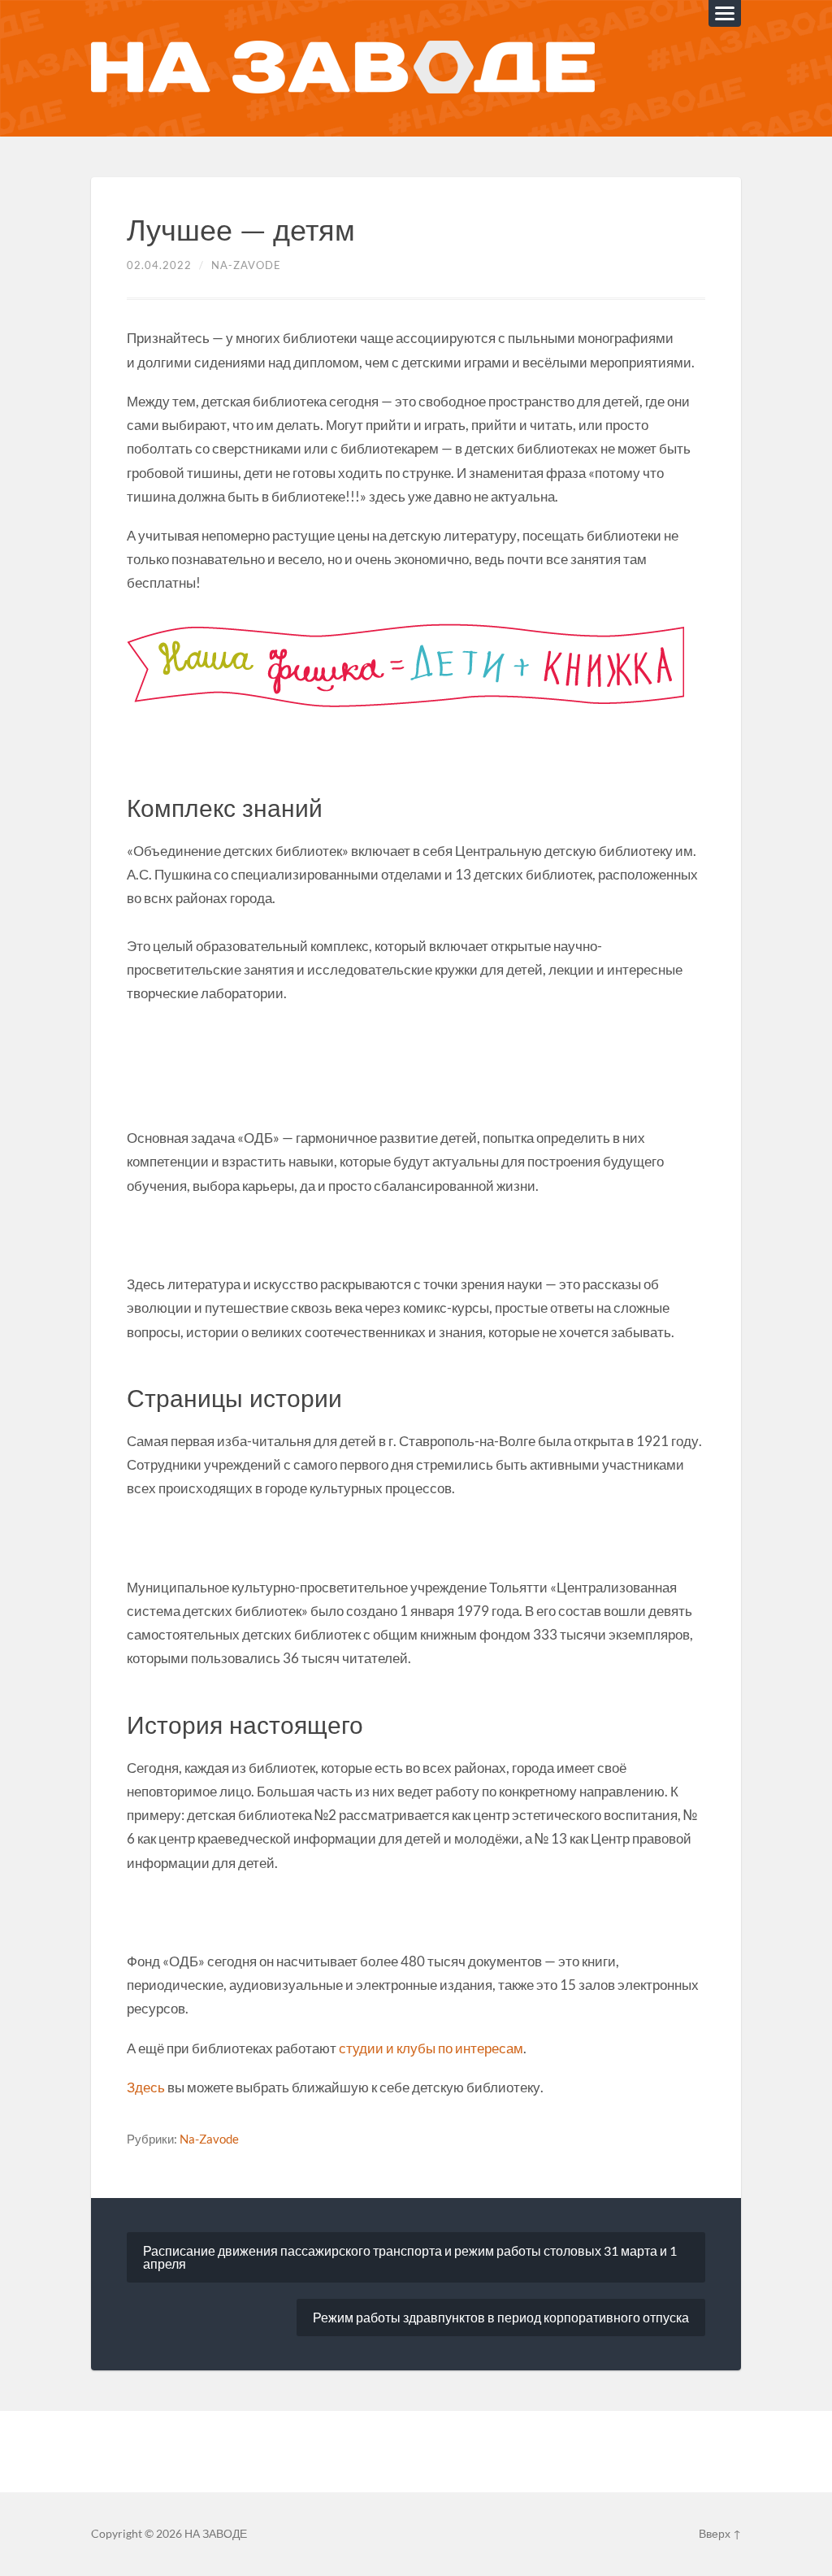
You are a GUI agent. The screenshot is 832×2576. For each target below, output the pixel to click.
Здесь (146, 2087)
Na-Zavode (246, 265)
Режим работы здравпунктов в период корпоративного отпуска (501, 2317)
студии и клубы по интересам (431, 2048)
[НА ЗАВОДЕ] (343, 68)
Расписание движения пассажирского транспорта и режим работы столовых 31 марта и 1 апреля (410, 2257)
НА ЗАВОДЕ (216, 2534)
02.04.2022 (159, 265)
